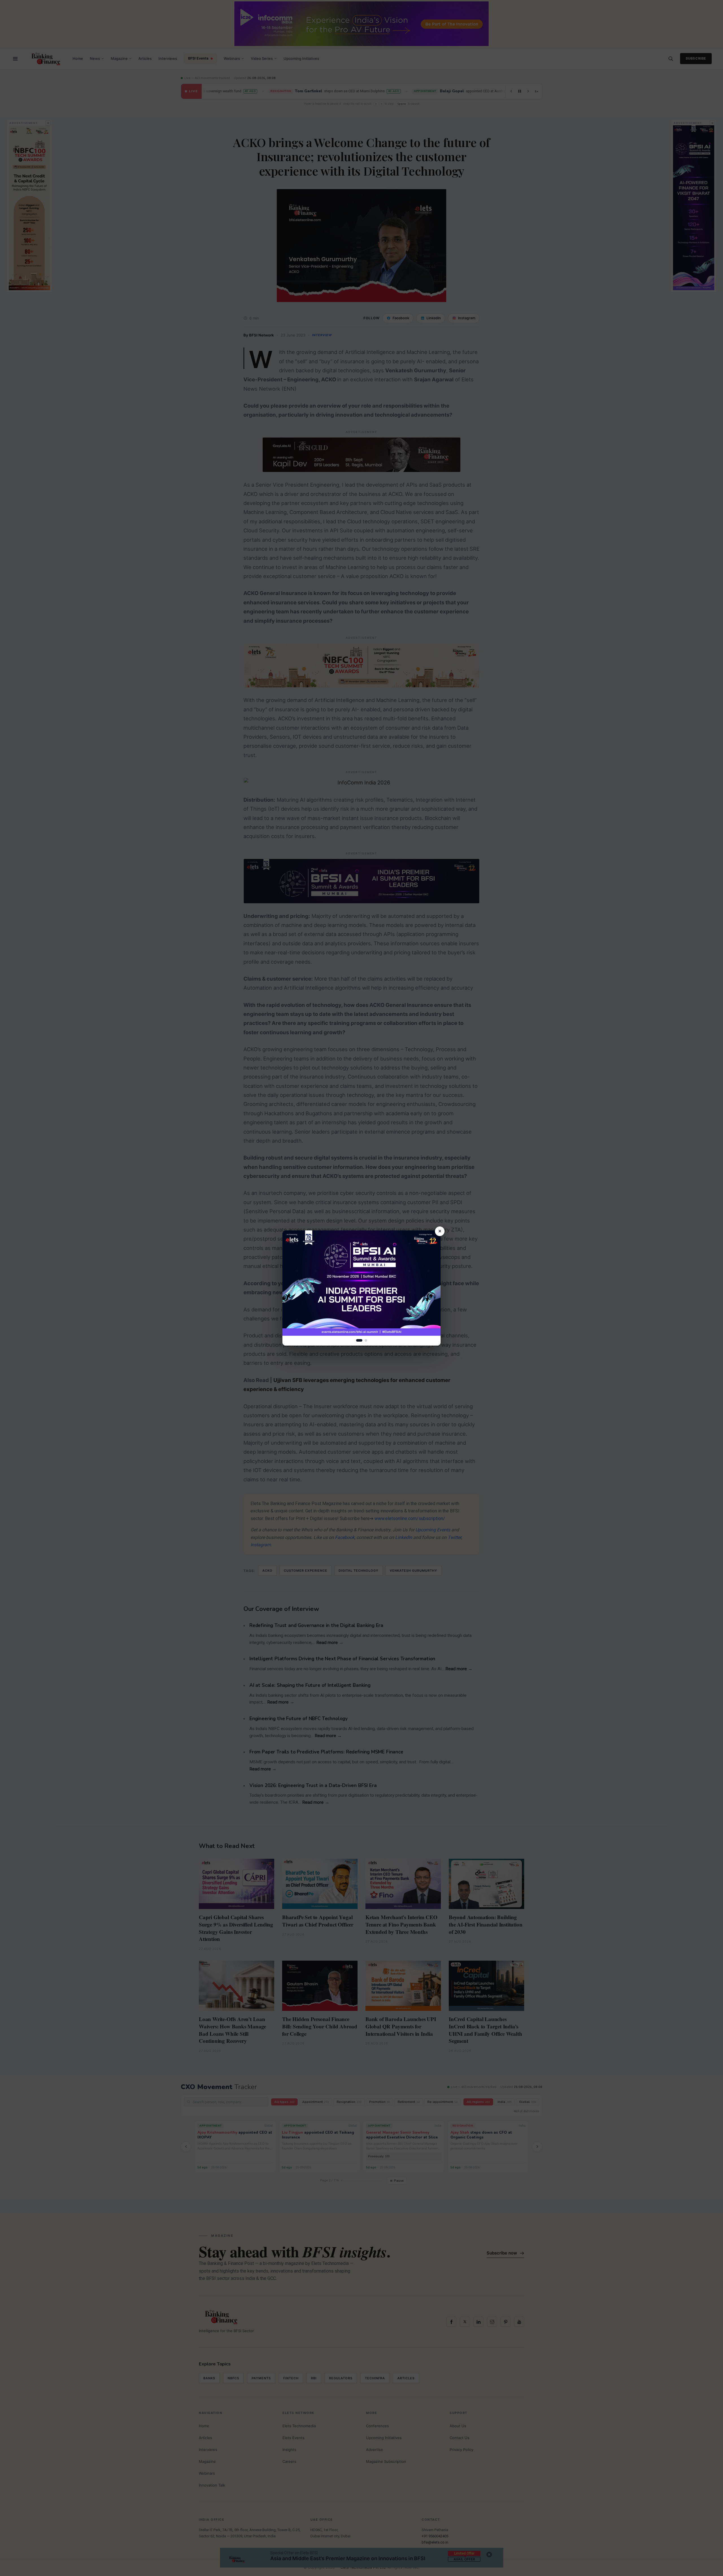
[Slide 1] (359, 1340)
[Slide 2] (366, 1340)
